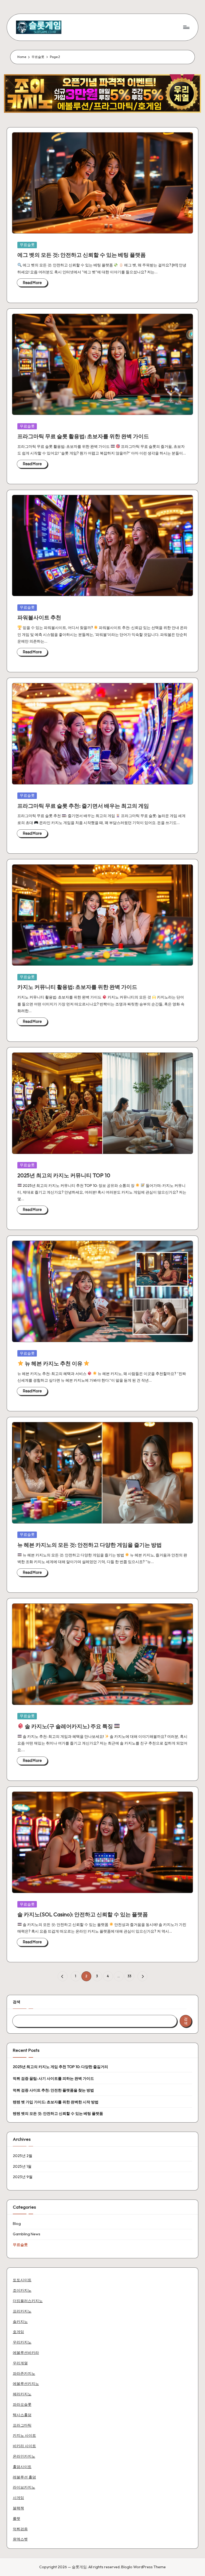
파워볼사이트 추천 (39, 617)
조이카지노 (22, 2290)
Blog (17, 2224)
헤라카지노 (22, 2394)
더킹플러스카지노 (28, 2301)
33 (129, 1976)
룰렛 (17, 2519)
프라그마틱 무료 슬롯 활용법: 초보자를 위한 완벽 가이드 (83, 436)
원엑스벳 (20, 2539)
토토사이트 (22, 2280)
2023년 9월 (23, 2177)
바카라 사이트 (24, 2446)
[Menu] (186, 27)
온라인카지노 (24, 2456)
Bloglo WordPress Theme (143, 2567)
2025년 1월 (22, 2166)
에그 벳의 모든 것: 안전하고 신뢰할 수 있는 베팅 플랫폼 (82, 255)
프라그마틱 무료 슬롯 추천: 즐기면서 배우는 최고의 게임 (83, 806)
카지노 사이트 (24, 2435)
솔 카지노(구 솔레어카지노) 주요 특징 (69, 1726)
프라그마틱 (22, 2425)
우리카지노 (22, 2342)
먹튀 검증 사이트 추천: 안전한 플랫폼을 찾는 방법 (53, 2090)
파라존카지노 (24, 2373)
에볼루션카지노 (26, 2384)
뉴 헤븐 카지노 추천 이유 (54, 1363)
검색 (17, 2002)
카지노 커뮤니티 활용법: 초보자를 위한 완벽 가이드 (77, 987)
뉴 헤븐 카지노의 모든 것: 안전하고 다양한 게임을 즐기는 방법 (90, 1545)
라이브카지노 (24, 2487)
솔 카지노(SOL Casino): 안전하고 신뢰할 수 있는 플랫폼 (83, 1914)
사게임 (18, 2498)
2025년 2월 (23, 2156)
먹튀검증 (20, 2529)
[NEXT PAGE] (142, 1976)
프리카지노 (22, 2311)
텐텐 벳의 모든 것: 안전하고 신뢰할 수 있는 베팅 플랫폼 (58, 2113)
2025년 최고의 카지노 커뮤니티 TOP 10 (64, 1175)
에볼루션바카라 (26, 2353)
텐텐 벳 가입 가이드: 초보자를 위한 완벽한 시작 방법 (56, 2102)
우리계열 (20, 2363)
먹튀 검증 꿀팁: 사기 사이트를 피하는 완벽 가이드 (53, 2078)
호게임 (18, 2332)
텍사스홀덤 (22, 2415)
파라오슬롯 (22, 2404)
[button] (63, 1976)
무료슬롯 (27, 245)
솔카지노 (20, 2322)
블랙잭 (18, 2508)
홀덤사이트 (22, 2467)
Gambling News (27, 2234)
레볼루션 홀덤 (24, 2477)
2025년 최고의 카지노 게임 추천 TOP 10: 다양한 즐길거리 (60, 2067)
